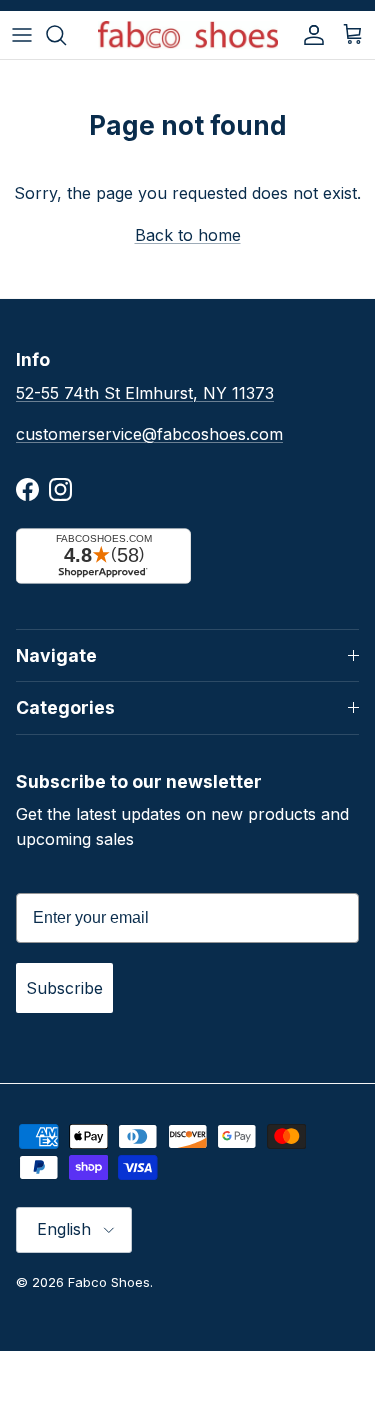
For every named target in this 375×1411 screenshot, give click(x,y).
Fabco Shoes (109, 1282)
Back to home (188, 235)
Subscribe (64, 988)
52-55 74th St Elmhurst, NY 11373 (145, 393)
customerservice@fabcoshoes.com (149, 434)
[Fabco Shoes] (188, 35)
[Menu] (22, 35)
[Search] (66, 35)
